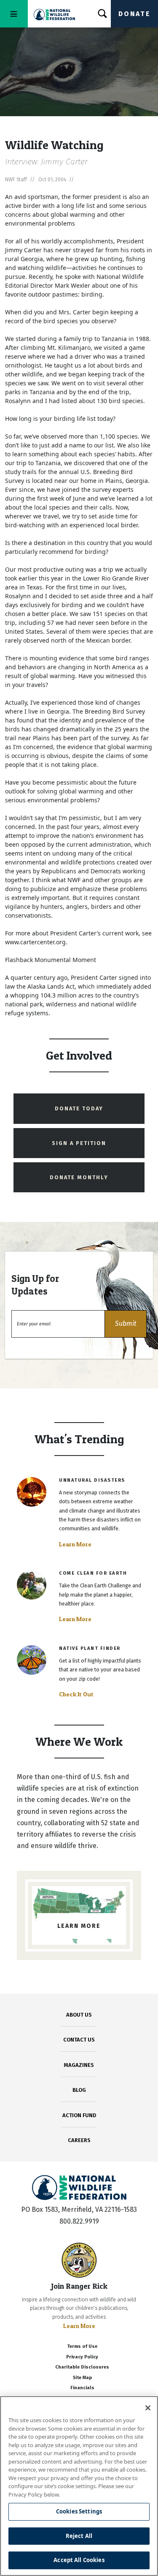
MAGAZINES (79, 2065)
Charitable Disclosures (82, 2367)
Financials (82, 2388)
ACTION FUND (79, 2115)
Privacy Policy (82, 2357)
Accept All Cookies (79, 2560)
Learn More (75, 1544)
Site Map (82, 2378)
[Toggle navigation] (14, 14)
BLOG (79, 2090)
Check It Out (76, 1694)
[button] (126, 1324)
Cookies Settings (79, 2511)
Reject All (79, 2536)
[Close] (148, 2408)
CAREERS (79, 2140)
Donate (134, 14)
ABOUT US (79, 2015)
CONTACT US (79, 2040)
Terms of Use (82, 2346)
